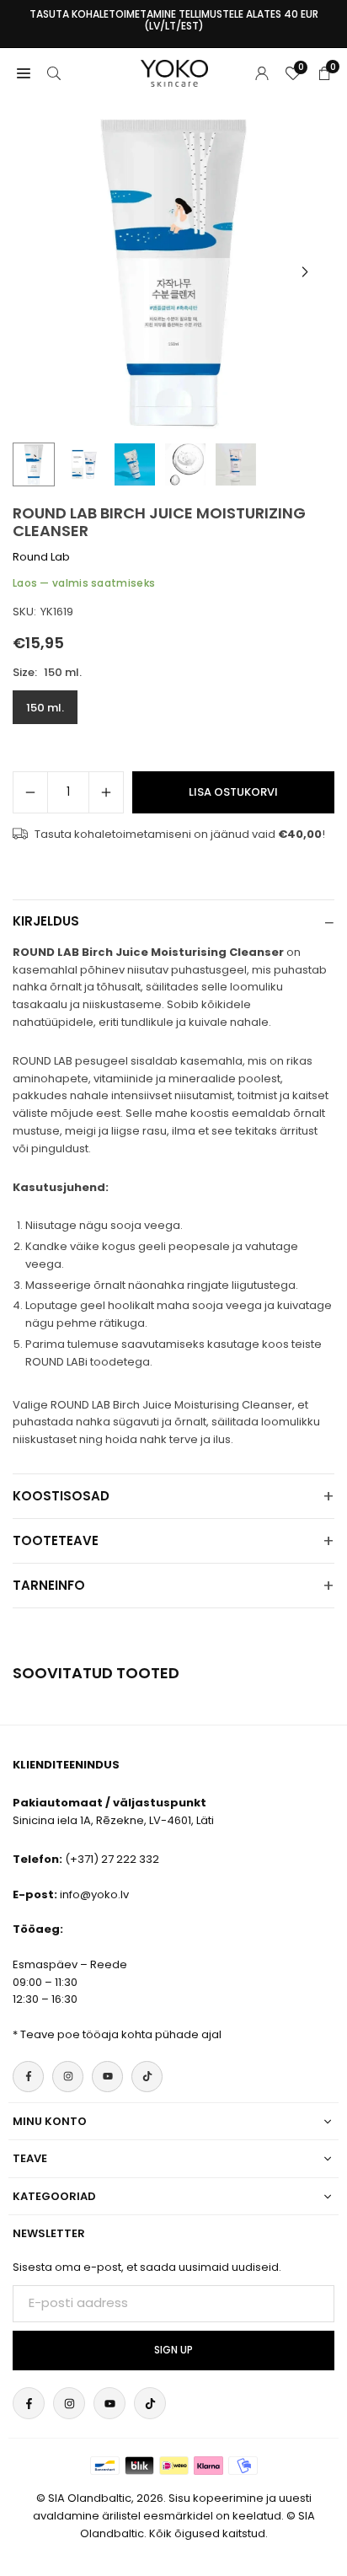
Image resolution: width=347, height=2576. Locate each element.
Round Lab (41, 557)
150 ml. (45, 708)
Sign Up (173, 2350)
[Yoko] (174, 72)
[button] (305, 272)
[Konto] (262, 73)
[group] (173, 272)
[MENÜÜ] (24, 73)
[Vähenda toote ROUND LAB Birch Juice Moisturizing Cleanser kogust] (30, 792)
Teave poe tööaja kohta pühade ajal (121, 2034)
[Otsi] (54, 73)
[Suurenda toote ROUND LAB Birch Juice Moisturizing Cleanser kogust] (106, 792)
